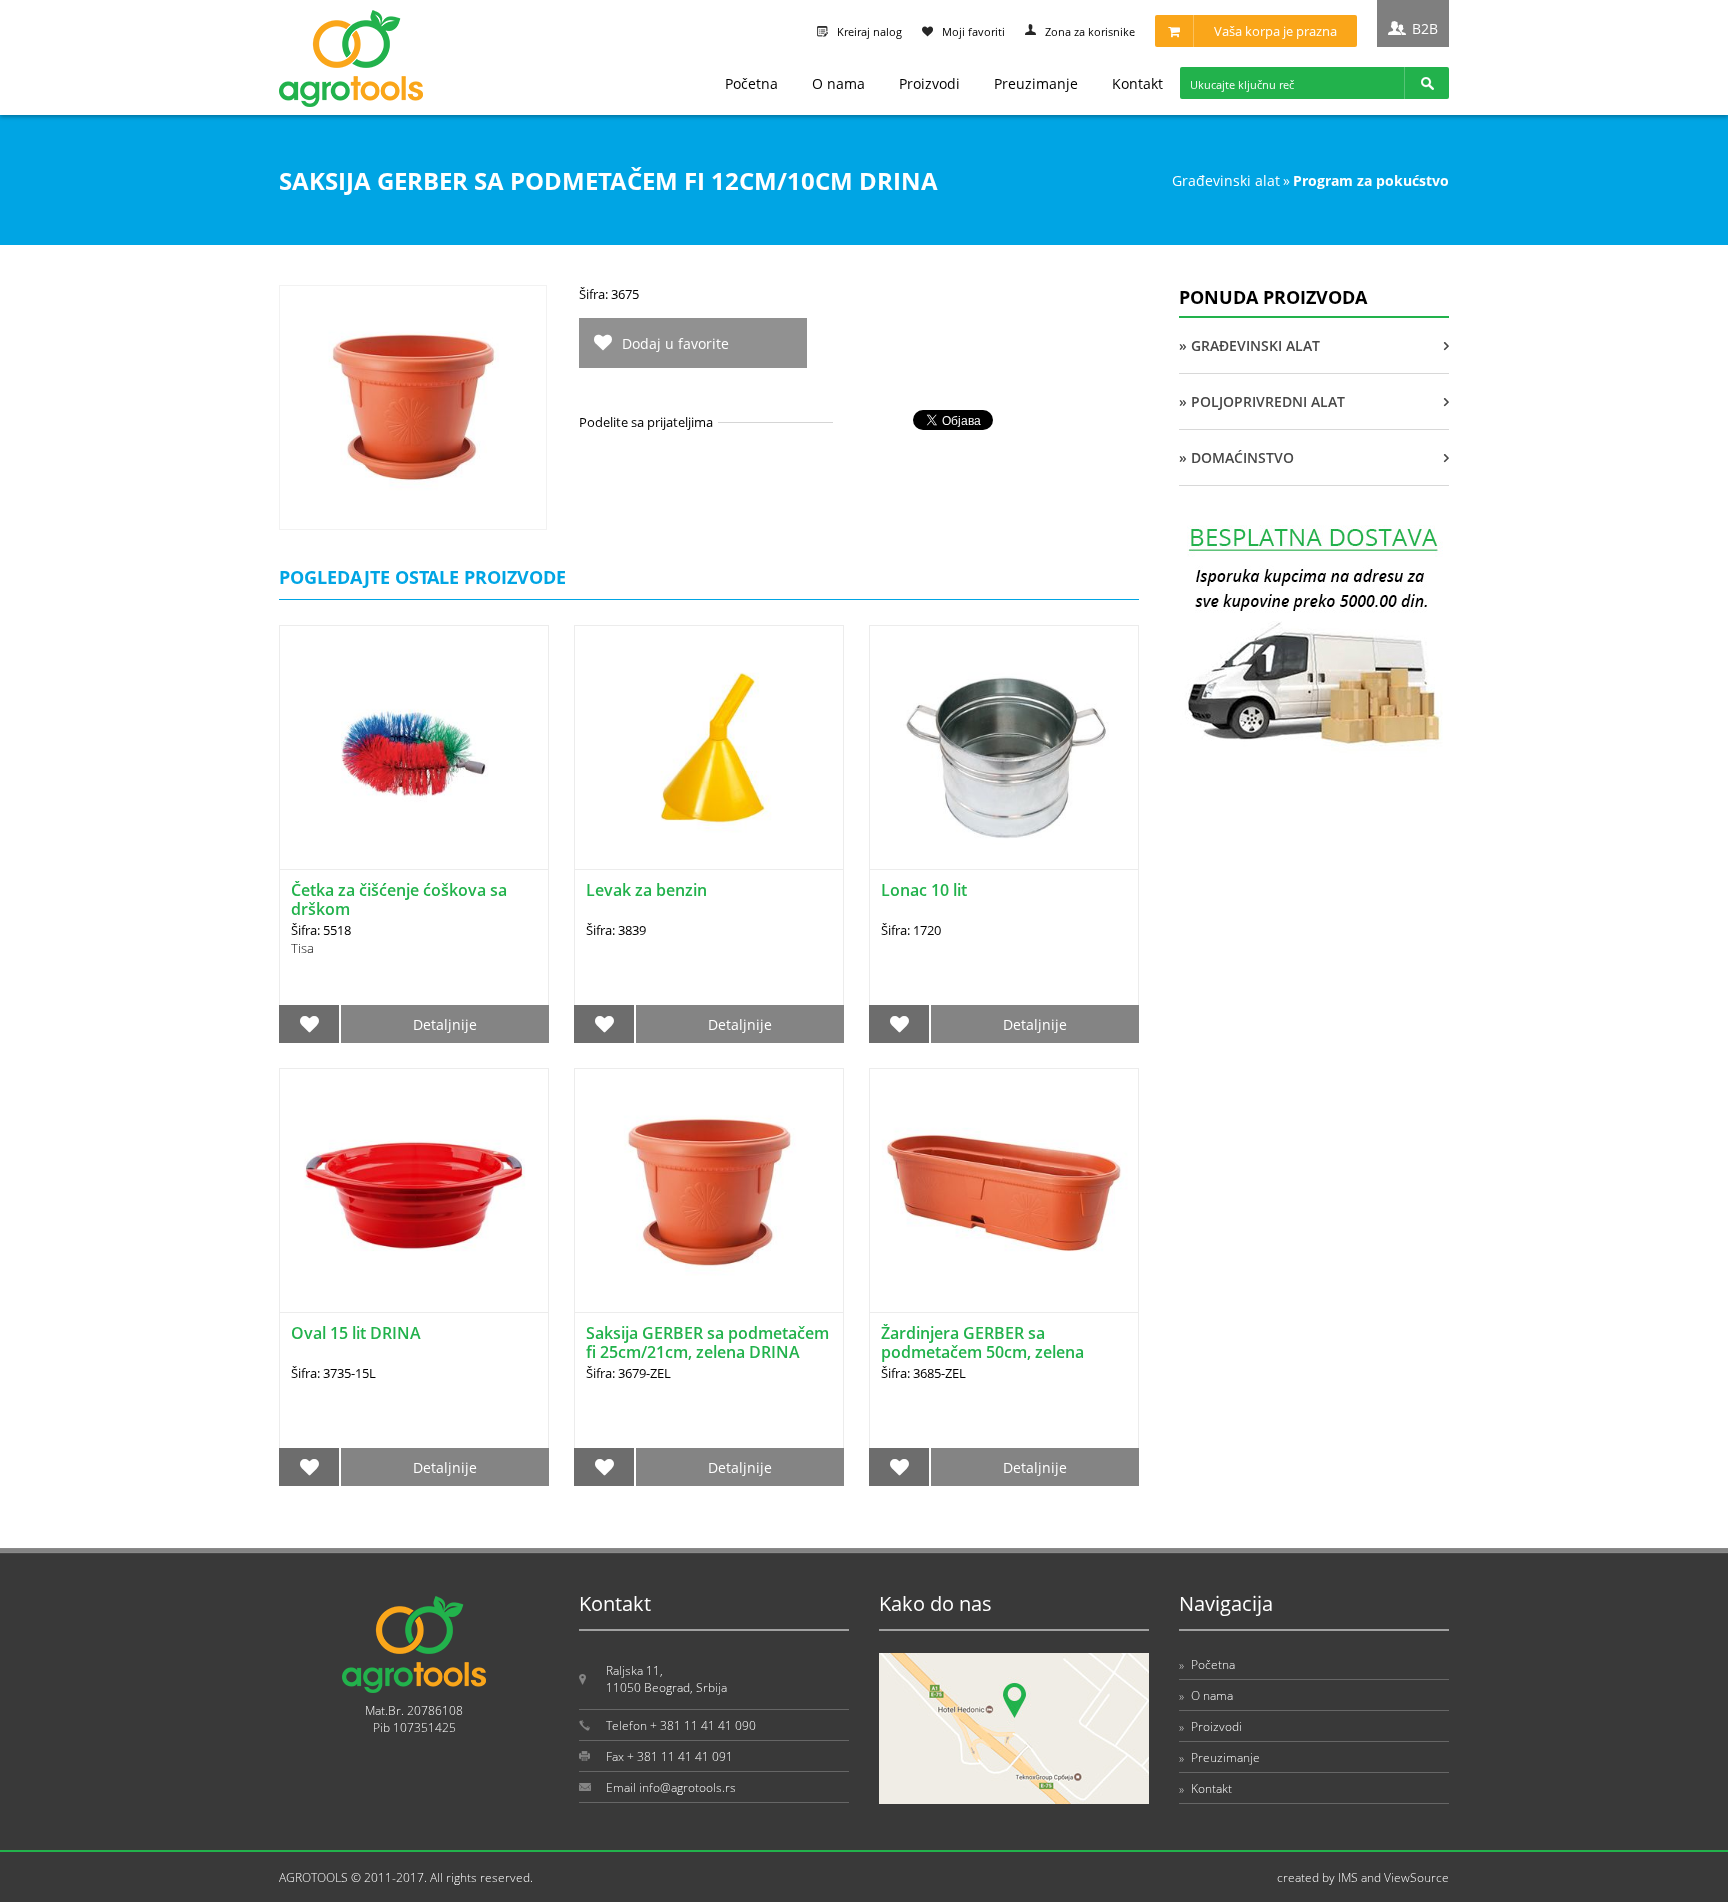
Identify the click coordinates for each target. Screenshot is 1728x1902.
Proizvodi (929, 83)
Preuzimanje (1036, 83)
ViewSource (1416, 1877)
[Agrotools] (351, 102)
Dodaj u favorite (675, 343)
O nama (838, 83)
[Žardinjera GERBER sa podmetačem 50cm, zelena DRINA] (1004, 1190)
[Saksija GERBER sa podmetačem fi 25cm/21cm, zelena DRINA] (709, 1190)
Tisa (302, 948)
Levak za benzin (646, 890)
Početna (751, 83)
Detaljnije (445, 1024)
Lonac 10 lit (924, 890)
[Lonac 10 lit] (1004, 747)
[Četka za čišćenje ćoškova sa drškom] (414, 747)
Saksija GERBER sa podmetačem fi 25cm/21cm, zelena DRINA (707, 1342)
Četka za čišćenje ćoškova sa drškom (399, 899)
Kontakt (1137, 83)
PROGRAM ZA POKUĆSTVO (1371, 180)
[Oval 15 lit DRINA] (414, 1190)
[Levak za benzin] (709, 747)
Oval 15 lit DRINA (356, 1333)
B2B (1425, 28)
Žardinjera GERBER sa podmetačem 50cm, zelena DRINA (982, 1352)
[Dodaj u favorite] (309, 1024)
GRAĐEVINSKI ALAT (1226, 180)
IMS (1348, 1877)
